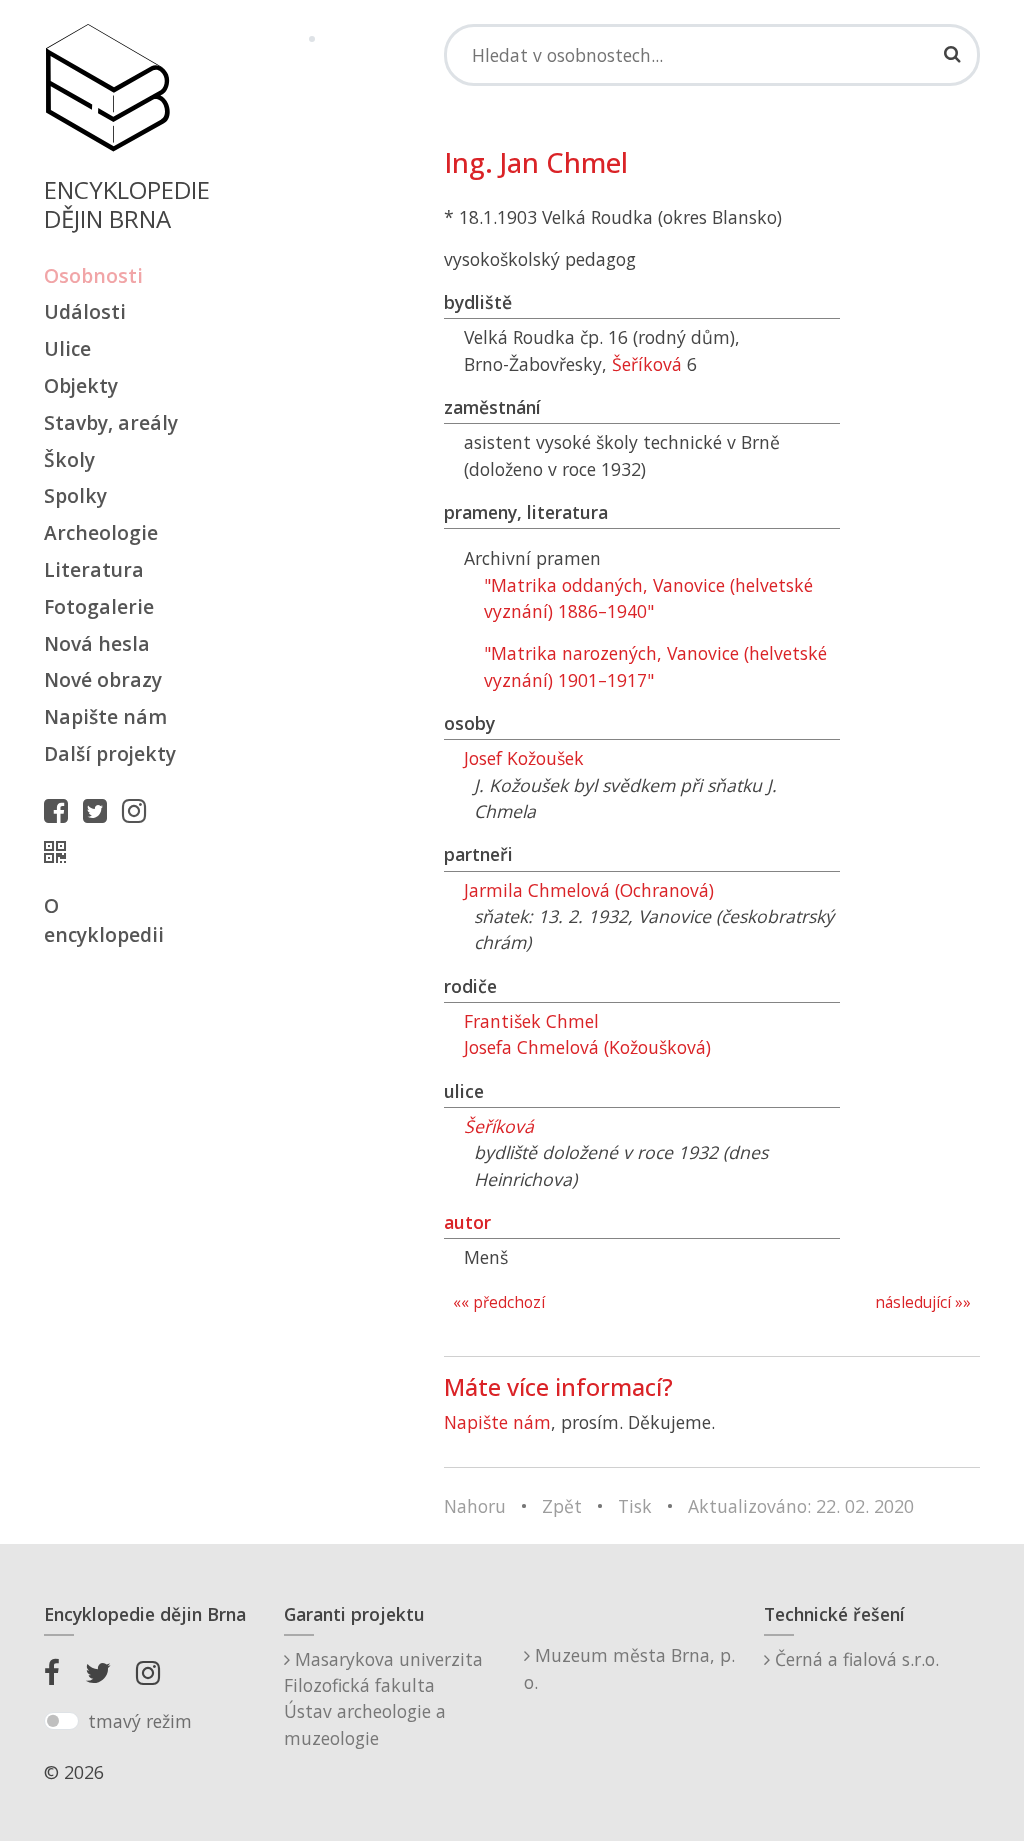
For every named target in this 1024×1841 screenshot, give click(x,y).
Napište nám (105, 716)
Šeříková (647, 364)
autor (467, 1222)
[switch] (61, 1721)
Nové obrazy (103, 679)
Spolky (75, 495)
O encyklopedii (104, 920)
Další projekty (110, 753)
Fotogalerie (99, 606)
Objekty (81, 385)
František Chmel (531, 1021)
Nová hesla (97, 643)
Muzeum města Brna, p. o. (629, 1668)
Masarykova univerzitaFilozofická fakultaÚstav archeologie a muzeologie (383, 1698)
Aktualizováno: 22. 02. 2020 (801, 1506)
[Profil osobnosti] (60, 852)
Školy (69, 459)
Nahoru (475, 1506)
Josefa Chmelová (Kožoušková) (587, 1047)
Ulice (67, 348)
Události (85, 311)
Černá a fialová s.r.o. (854, 1659)
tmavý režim (140, 1721)
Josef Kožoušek (524, 758)
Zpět (562, 1506)
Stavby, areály (111, 422)
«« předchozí (499, 1302)
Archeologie (101, 532)
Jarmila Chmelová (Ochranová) (589, 890)
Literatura (94, 569)
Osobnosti (93, 275)
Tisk (635, 1506)
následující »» (923, 1302)
